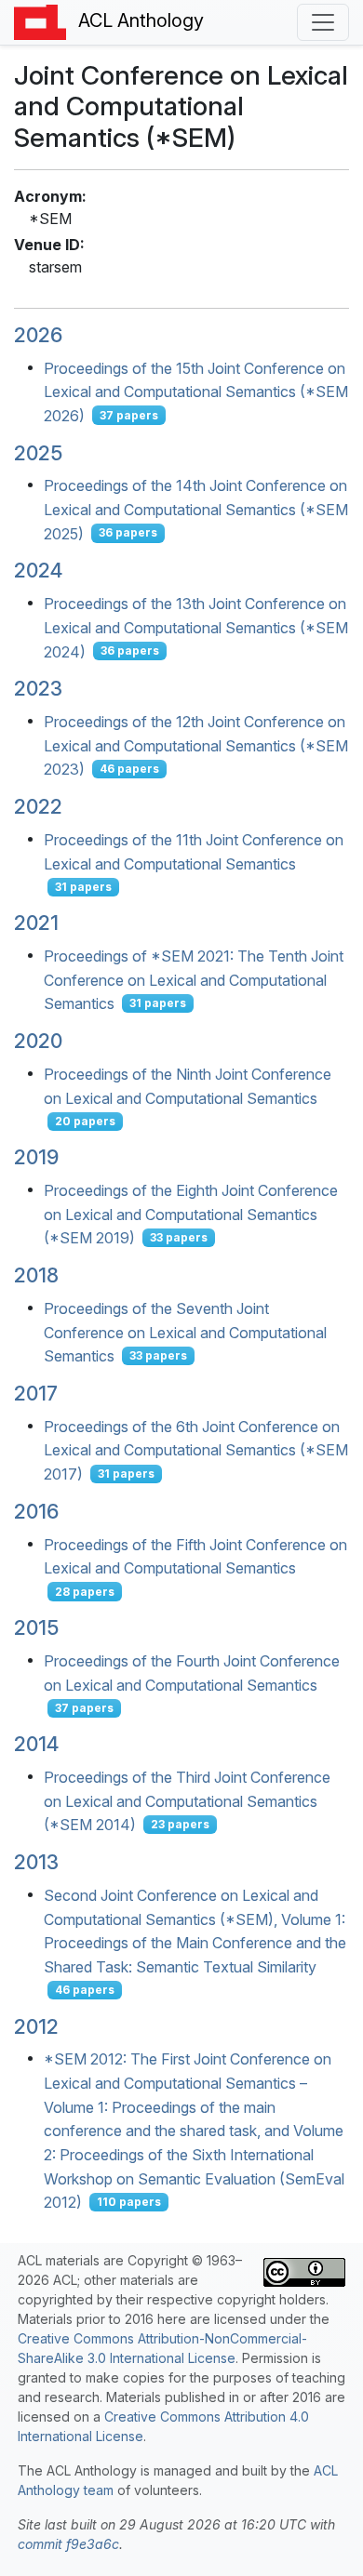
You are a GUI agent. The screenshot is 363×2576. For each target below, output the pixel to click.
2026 (38, 335)
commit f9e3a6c (68, 2544)
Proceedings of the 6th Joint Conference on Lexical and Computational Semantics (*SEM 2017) (196, 1449)
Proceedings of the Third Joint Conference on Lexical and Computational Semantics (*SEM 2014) (187, 1801)
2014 (36, 1744)
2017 (36, 1393)
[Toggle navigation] (323, 22)
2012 (36, 2026)
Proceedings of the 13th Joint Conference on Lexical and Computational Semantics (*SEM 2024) (196, 627)
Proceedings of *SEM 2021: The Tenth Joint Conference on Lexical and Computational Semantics (194, 980)
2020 (38, 1041)
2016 (36, 1511)
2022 (38, 806)
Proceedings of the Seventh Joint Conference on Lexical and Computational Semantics (185, 1332)
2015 (36, 1627)
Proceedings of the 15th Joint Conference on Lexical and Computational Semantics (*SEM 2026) (196, 391)
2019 (36, 1157)
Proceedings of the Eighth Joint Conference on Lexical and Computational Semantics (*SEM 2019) (191, 1214)
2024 (38, 570)
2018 (36, 1275)
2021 (36, 923)
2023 (38, 688)
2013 (36, 1862)
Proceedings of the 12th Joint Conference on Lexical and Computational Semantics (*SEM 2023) (196, 745)
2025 (38, 453)
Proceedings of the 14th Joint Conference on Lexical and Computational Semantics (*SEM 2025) (196, 509)
